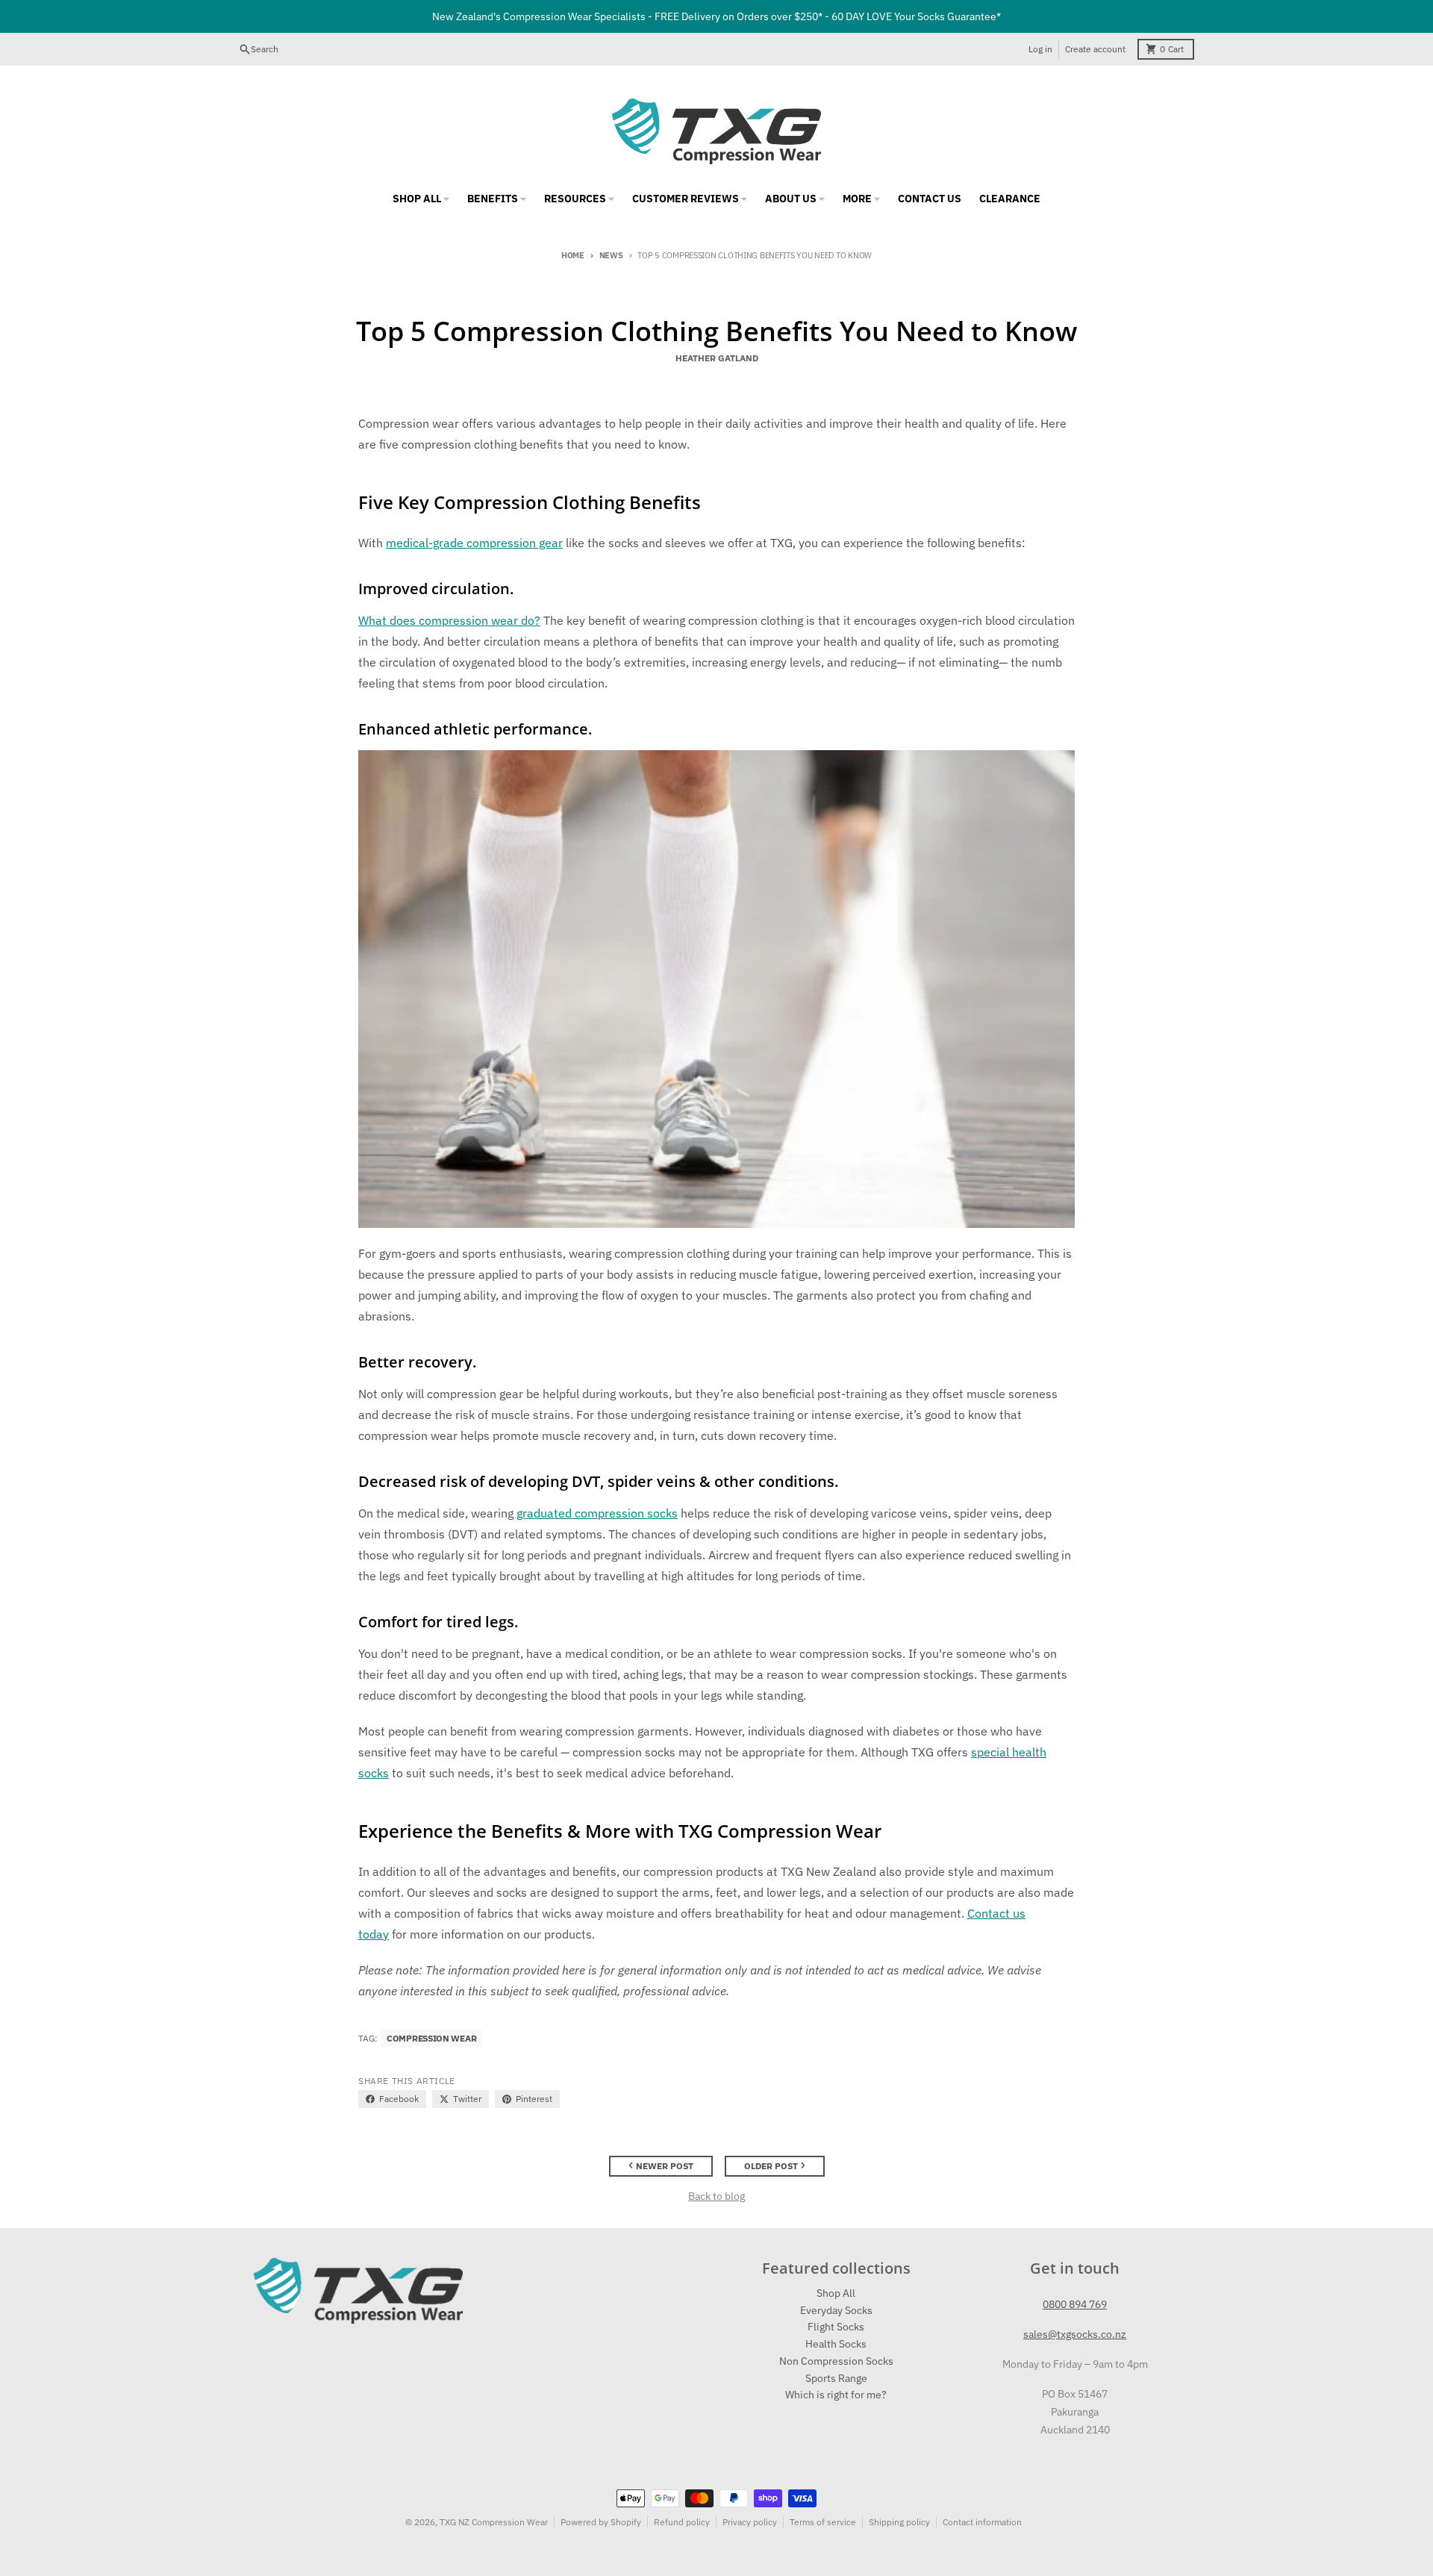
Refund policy (682, 2522)
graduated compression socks (597, 1513)
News (611, 255)
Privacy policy (750, 2522)
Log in (1040, 49)
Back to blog (716, 2196)
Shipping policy (899, 2522)
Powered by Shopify (601, 2522)
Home (573, 255)
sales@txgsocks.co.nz (1075, 2334)
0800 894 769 (1075, 2304)
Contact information (982, 2522)
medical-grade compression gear (474, 543)
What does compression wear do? (449, 620)
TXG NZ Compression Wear (494, 2522)
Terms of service (823, 2522)
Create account (1095, 49)
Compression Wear (431, 2038)
